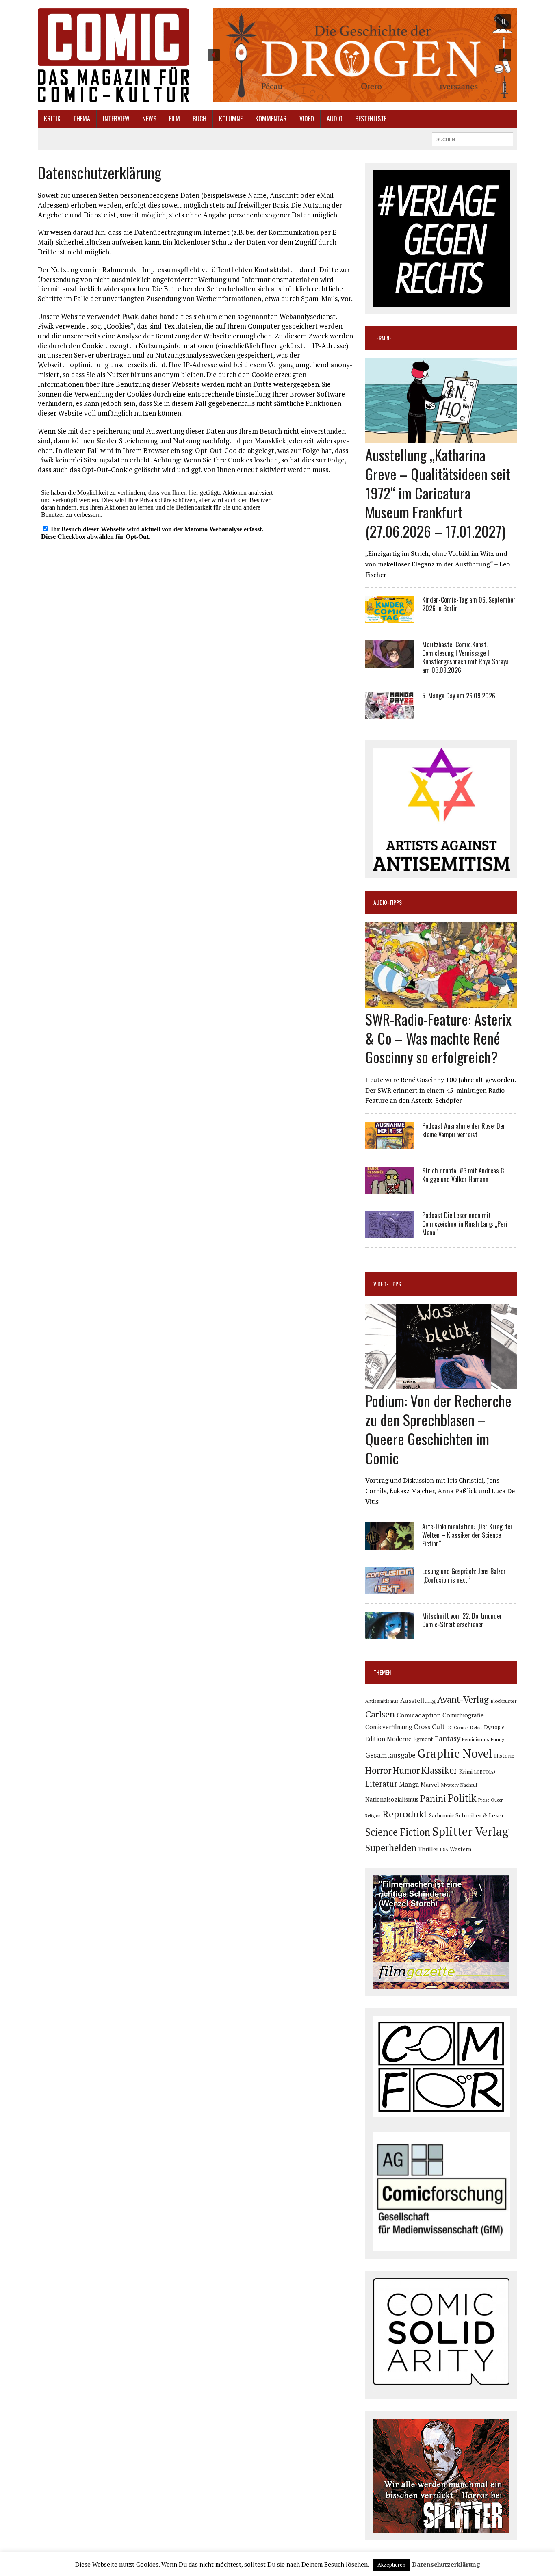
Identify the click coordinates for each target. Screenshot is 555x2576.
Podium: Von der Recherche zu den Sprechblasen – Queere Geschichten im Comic (438, 1429)
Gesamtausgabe (390, 1755)
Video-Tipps (387, 1284)
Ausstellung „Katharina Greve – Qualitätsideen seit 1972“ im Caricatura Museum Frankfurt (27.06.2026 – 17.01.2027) (438, 492)
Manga (409, 1784)
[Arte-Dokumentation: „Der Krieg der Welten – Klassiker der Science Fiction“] (390, 1544)
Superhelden (391, 1848)
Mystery (450, 1785)
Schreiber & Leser (480, 1815)
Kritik (52, 119)
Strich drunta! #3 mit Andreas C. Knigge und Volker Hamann (464, 1175)
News (149, 119)
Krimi (466, 1771)
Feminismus (476, 1739)
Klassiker (439, 1770)
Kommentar (271, 119)
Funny (498, 1739)
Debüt (476, 1727)
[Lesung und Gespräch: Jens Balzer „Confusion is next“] (390, 1589)
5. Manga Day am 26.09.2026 (459, 696)
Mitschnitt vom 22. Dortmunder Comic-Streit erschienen (462, 1620)
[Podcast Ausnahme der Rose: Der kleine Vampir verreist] (390, 1143)
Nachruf (469, 1785)
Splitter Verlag (470, 1831)
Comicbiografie (463, 1715)
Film (175, 119)
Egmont (423, 1739)
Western (461, 1849)
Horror (378, 1770)
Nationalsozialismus (392, 1799)
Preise (484, 1800)
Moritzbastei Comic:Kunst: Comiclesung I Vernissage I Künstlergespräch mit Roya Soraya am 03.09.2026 (465, 657)
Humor (406, 1770)
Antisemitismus (382, 1701)
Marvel (430, 1784)
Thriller (428, 1849)
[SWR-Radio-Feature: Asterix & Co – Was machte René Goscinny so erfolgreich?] (441, 1002)
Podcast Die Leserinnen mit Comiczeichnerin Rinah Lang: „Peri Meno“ (465, 1224)
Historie (504, 1756)
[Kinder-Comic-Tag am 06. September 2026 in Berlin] (390, 618)
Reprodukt (405, 1814)
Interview (116, 119)
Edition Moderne (388, 1739)
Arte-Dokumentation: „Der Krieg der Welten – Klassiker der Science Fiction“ (467, 1535)
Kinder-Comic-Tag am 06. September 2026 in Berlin (469, 604)
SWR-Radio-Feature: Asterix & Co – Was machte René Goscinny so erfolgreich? (438, 1038)
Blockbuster (503, 1701)
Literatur (381, 1783)
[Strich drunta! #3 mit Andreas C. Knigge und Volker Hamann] (390, 1188)
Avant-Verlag (463, 1699)
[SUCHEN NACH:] (473, 138)
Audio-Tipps (388, 902)
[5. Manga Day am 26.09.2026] (390, 713)
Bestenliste (371, 119)
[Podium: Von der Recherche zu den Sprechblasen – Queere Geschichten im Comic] (441, 1384)
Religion (373, 1816)
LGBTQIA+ (485, 1772)
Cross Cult (429, 1727)
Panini (433, 1798)
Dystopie (494, 1727)
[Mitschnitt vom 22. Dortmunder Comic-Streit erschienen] (390, 1634)
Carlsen (380, 1714)
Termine (383, 338)
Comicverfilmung (389, 1727)
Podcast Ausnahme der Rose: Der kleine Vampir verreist (464, 1130)
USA (444, 1850)
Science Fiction (398, 1832)
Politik (462, 1798)
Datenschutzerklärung (446, 2564)
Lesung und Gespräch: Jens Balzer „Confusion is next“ (464, 1575)
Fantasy (448, 1738)
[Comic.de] (114, 55)
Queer (497, 1800)
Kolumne (231, 119)
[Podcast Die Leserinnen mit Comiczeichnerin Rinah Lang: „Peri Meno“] (390, 1233)
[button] (359, 55)
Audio (335, 119)
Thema (82, 119)
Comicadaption (419, 1715)
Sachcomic (441, 1815)
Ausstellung (418, 1700)
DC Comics (457, 1728)
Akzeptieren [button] (391, 2565)
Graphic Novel (455, 1753)
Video (307, 119)
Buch (199, 119)
